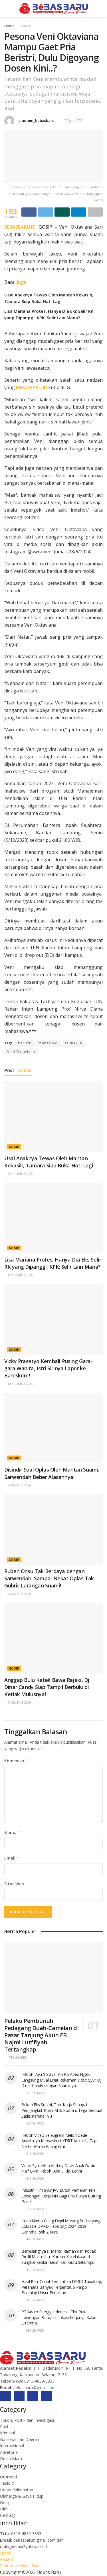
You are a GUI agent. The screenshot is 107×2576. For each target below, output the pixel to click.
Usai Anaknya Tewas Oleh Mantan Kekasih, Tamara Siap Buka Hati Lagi (49, 1162)
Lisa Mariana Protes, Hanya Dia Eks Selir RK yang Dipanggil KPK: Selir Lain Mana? (53, 1263)
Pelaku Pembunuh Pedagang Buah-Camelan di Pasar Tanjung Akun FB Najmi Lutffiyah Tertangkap (41, 2035)
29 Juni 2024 (74, 120)
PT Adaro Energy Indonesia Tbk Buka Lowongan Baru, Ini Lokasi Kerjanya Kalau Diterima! (59, 2317)
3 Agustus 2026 (19, 1702)
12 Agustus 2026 (20, 1275)
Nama (12, 1832)
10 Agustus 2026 (20, 1384)
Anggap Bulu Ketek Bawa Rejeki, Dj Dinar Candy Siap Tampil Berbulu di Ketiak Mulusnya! (47, 1687)
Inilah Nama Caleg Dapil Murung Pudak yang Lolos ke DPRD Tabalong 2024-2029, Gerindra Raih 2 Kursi (61, 2226)
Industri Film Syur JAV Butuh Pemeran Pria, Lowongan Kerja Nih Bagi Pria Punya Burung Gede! (61, 2196)
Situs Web (14, 1884)
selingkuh (73, 1043)
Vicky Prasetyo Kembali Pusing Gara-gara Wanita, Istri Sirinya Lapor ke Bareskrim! (48, 1368)
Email (12, 1858)
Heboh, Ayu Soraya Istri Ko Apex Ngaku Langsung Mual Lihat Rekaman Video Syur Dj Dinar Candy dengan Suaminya (61, 2080)
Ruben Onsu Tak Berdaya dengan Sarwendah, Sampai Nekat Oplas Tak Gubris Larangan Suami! (49, 1578)
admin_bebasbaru (38, 120)
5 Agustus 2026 (19, 1485)
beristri (25, 1043)
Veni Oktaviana (21, 1052)
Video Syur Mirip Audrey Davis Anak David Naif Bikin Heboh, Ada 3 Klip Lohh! (58, 2168)
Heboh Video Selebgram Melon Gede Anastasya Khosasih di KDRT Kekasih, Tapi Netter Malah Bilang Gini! (59, 2141)
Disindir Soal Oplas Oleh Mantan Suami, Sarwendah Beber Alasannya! (52, 1473)
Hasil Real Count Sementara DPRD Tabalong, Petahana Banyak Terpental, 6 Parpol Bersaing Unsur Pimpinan (62, 2287)
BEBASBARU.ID (20, 227)
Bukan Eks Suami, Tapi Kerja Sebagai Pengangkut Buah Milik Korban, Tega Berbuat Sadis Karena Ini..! (62, 2110)
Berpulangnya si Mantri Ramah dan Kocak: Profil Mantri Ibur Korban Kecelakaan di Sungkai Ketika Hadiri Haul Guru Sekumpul (59, 2257)
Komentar (16, 1761)
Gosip (25, 26)
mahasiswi (48, 1043)
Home (9, 26)
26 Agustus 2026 (20, 1174)
